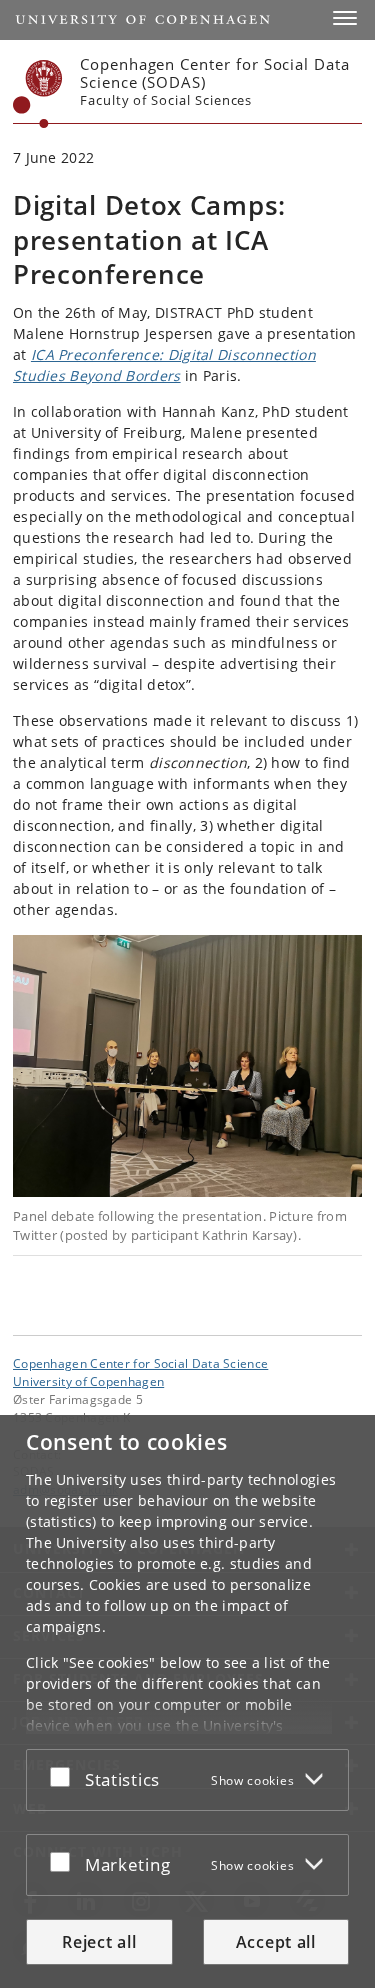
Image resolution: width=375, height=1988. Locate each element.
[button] (345, 18)
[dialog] (187, 1701)
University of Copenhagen (88, 1381)
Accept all (276, 1942)
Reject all (99, 1942)
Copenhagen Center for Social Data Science (140, 1363)
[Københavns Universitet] (38, 94)
